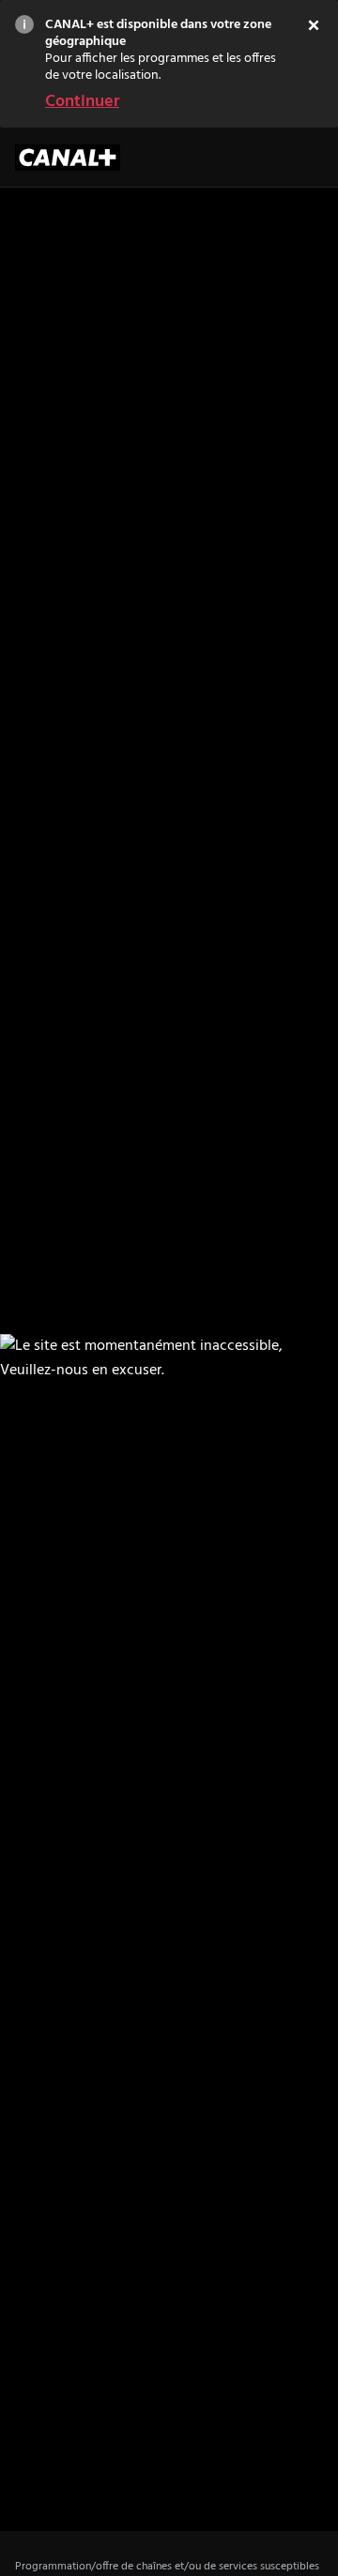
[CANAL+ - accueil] (68, 158)
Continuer (82, 102)
